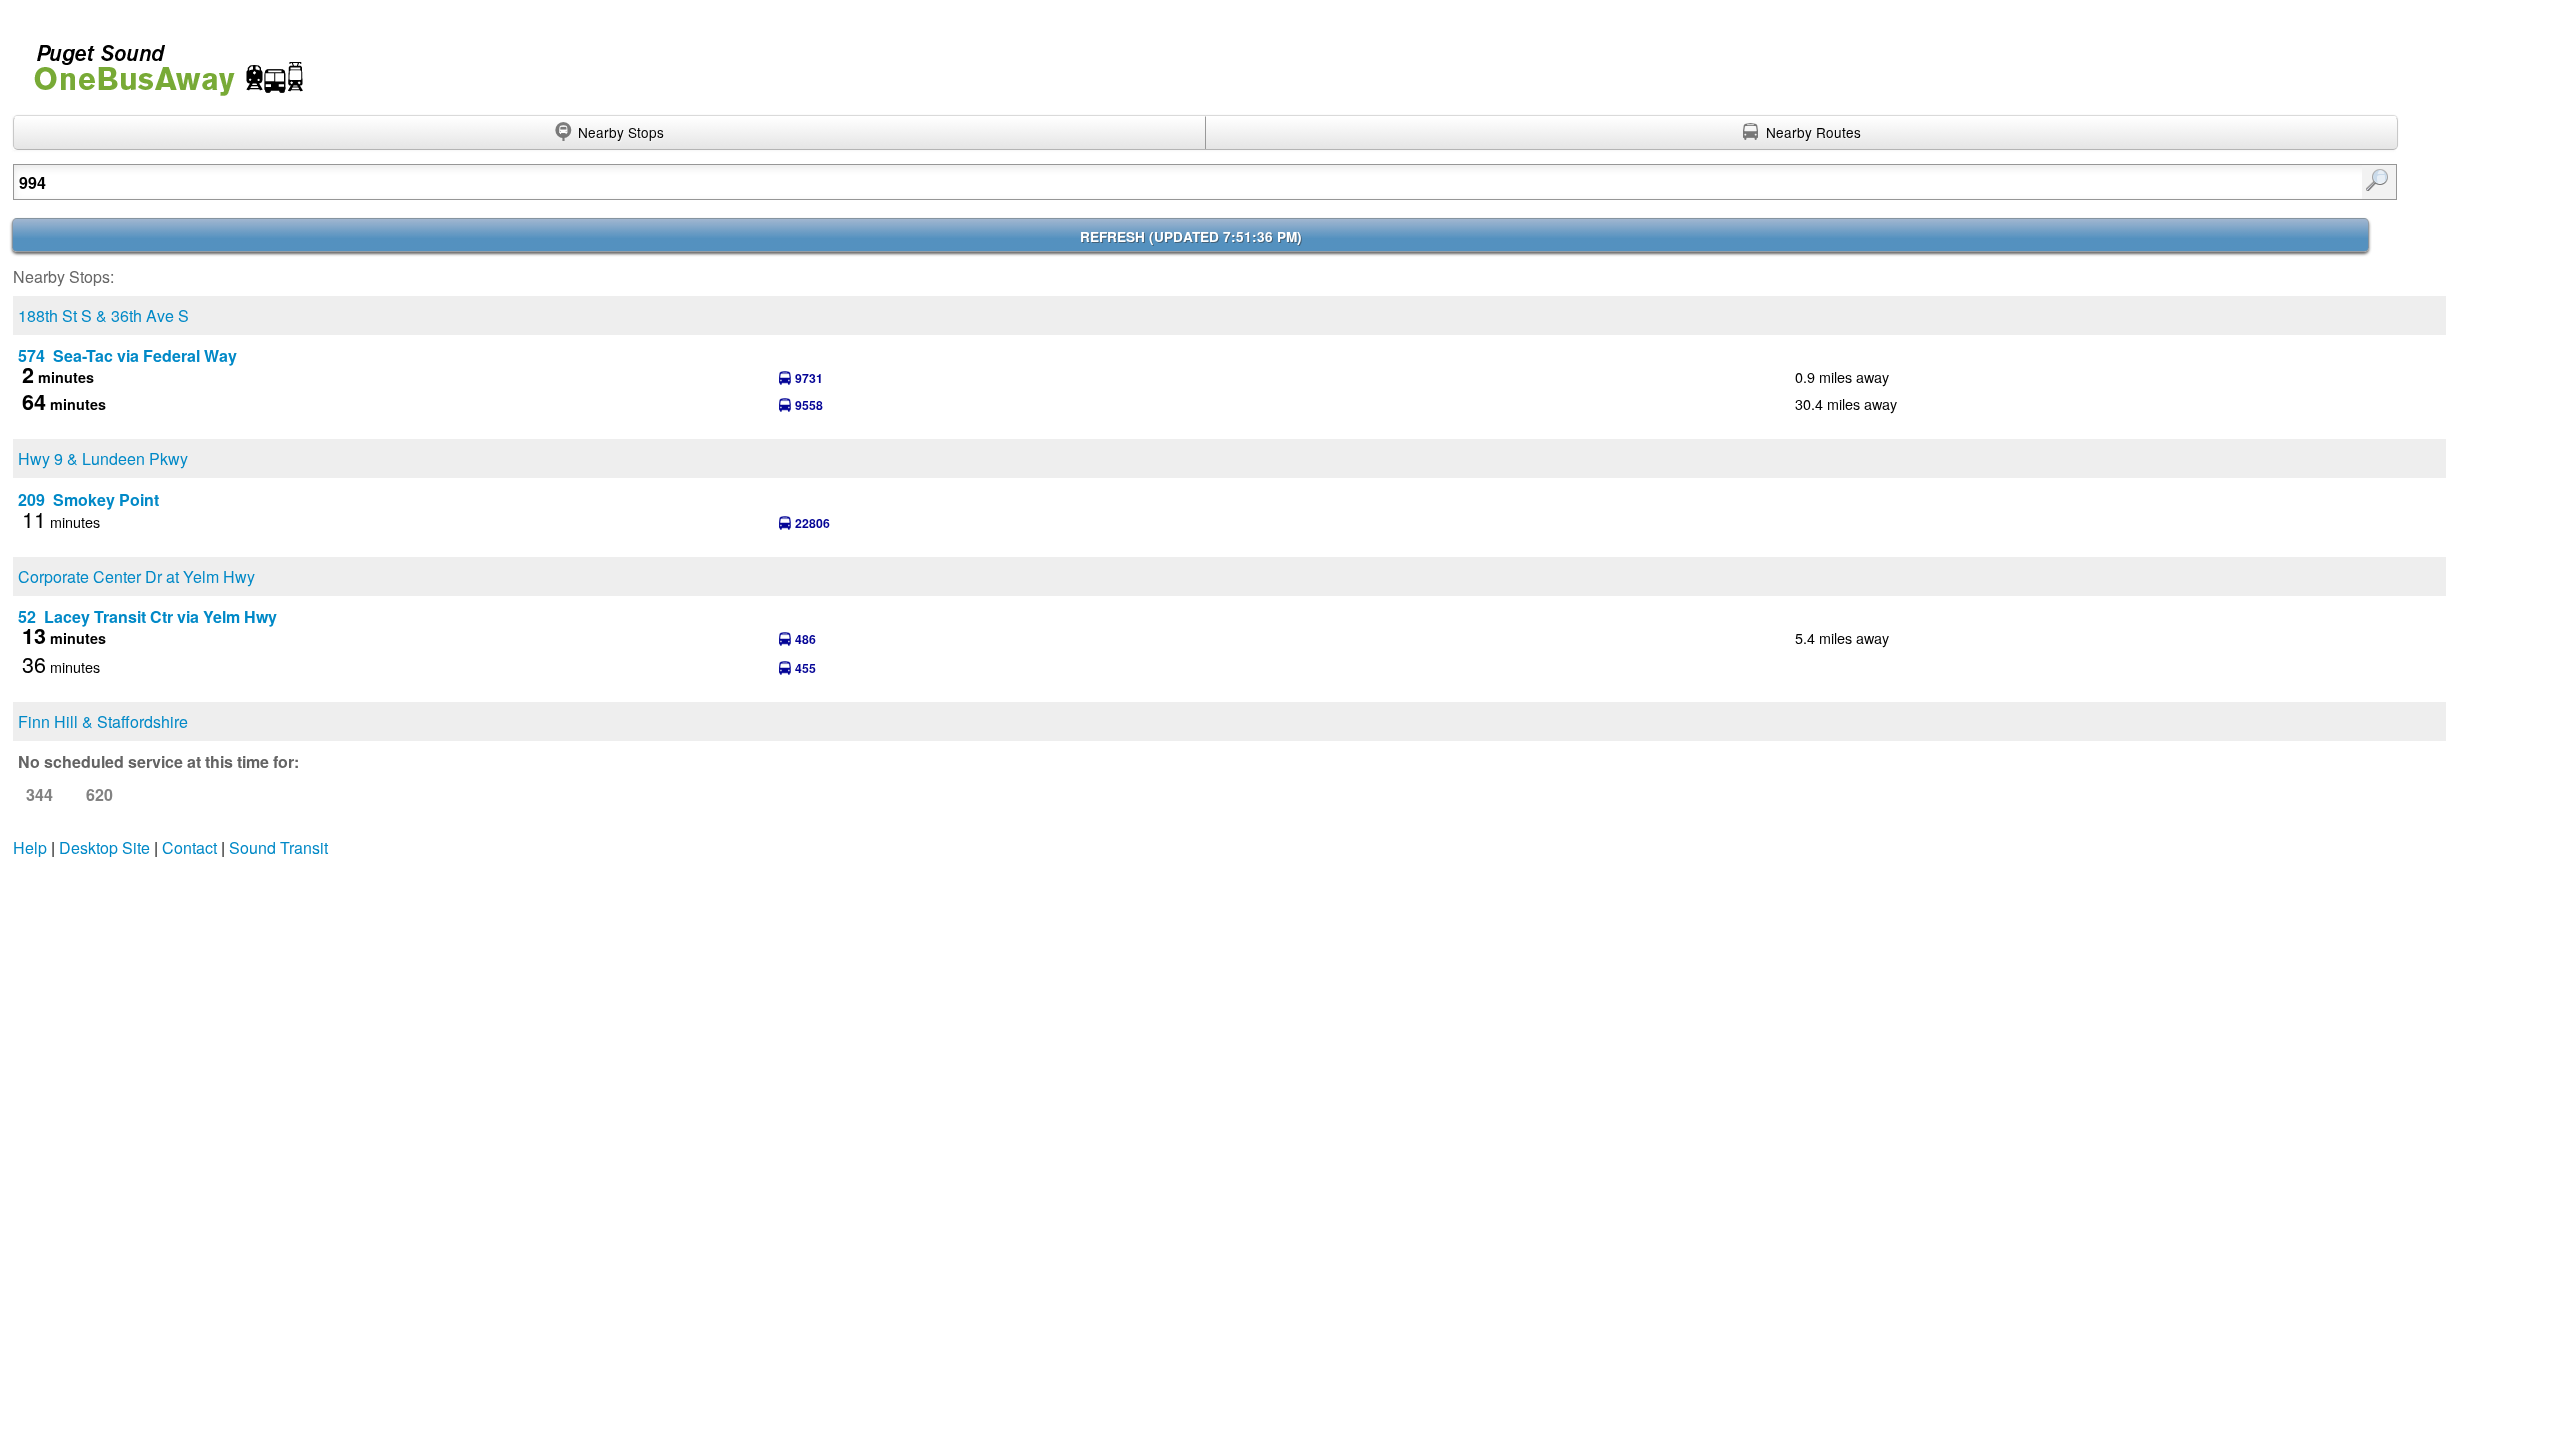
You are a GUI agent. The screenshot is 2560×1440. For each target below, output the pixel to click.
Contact (189, 847)
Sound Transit (278, 847)
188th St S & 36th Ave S (103, 315)
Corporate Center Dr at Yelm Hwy (136, 576)
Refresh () (1191, 236)
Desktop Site (104, 847)
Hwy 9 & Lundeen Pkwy (103, 458)
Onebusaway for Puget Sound (160, 61)
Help (30, 847)
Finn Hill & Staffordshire (103, 721)
